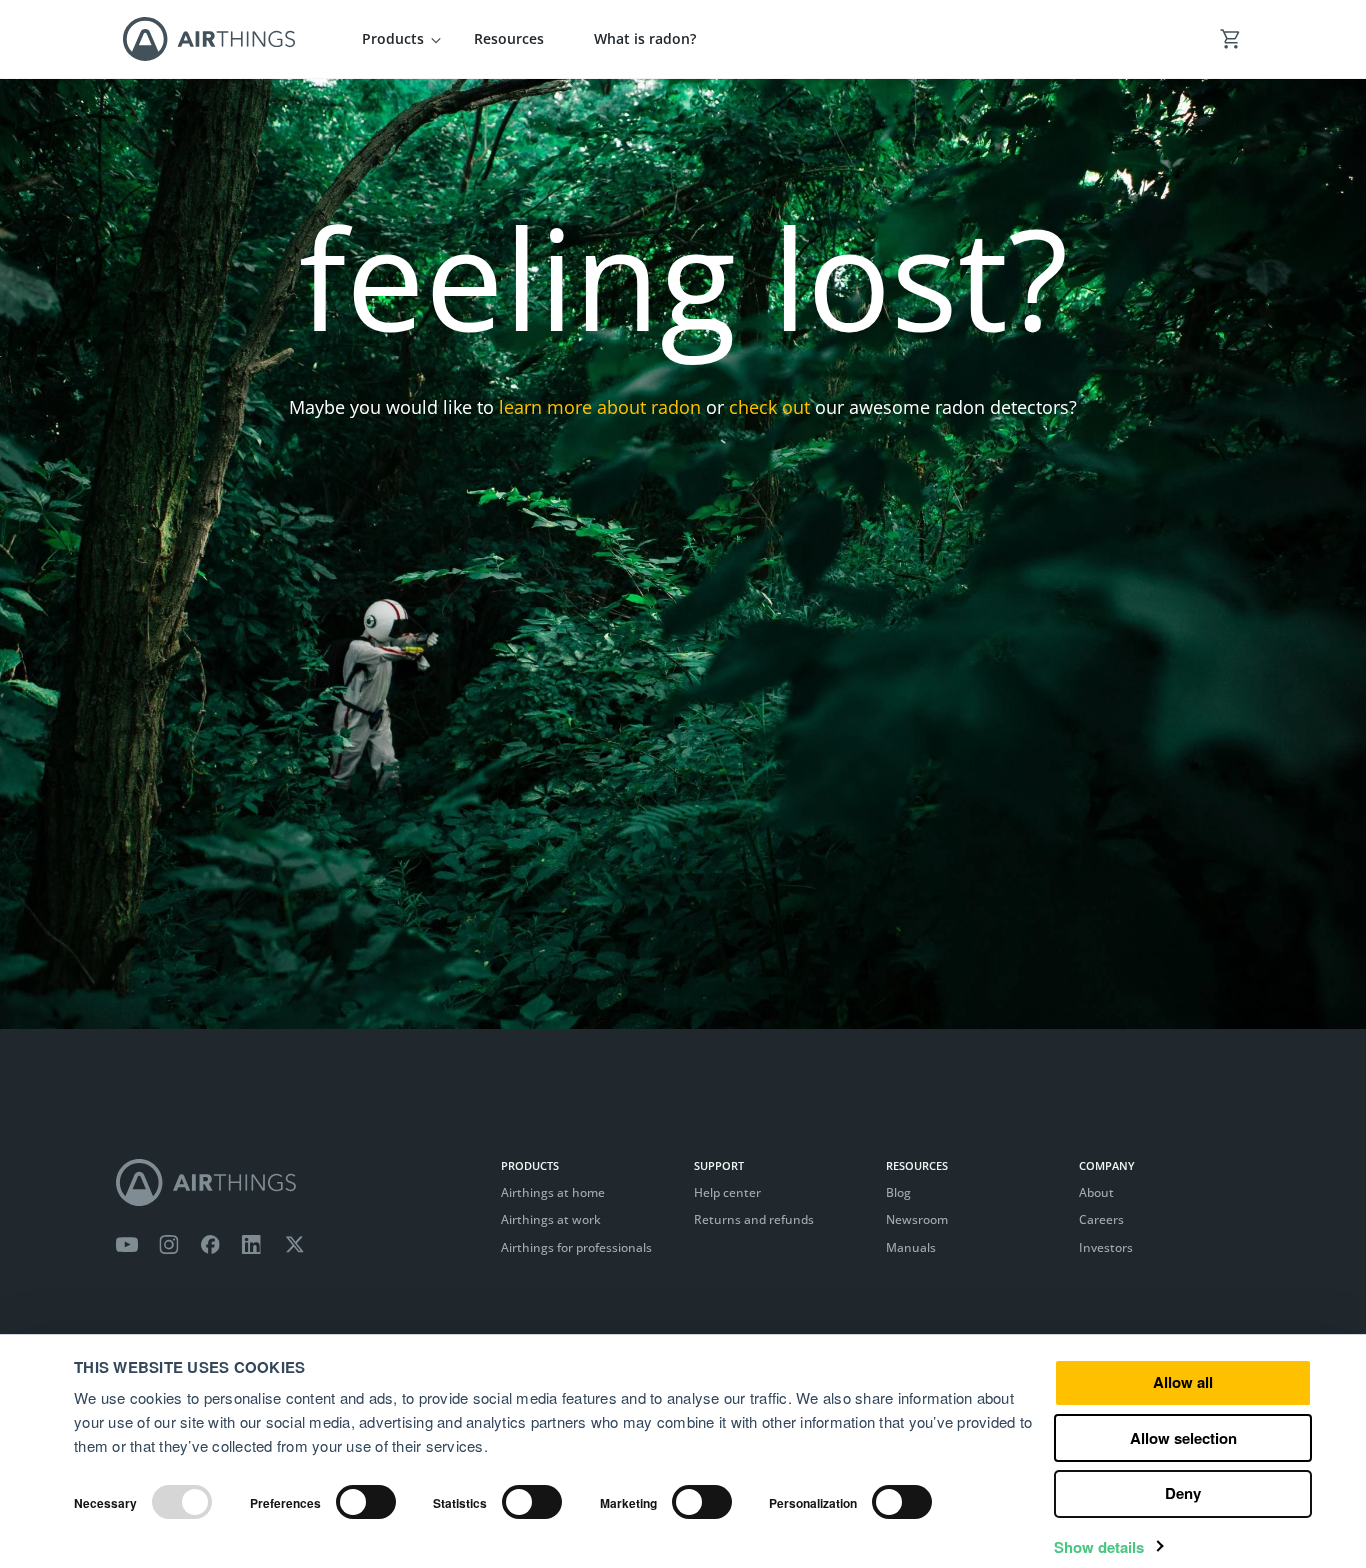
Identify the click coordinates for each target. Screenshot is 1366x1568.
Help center (727, 1192)
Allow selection (1183, 1438)
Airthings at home (553, 1192)
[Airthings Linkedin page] (252, 1245)
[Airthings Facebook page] (210, 1245)
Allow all (1183, 1382)
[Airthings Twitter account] (294, 1245)
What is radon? (645, 38)
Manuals (911, 1247)
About (1096, 1192)
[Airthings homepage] (298, 1182)
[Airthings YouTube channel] (127, 1245)
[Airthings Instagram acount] (169, 1245)
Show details (1099, 1547)
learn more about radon (600, 407)
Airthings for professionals (576, 1247)
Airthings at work (551, 1219)
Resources (509, 38)
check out (769, 407)
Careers (1101, 1219)
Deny (1183, 1493)
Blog (898, 1192)
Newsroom (917, 1219)
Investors (1106, 1247)
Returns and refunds (754, 1219)
